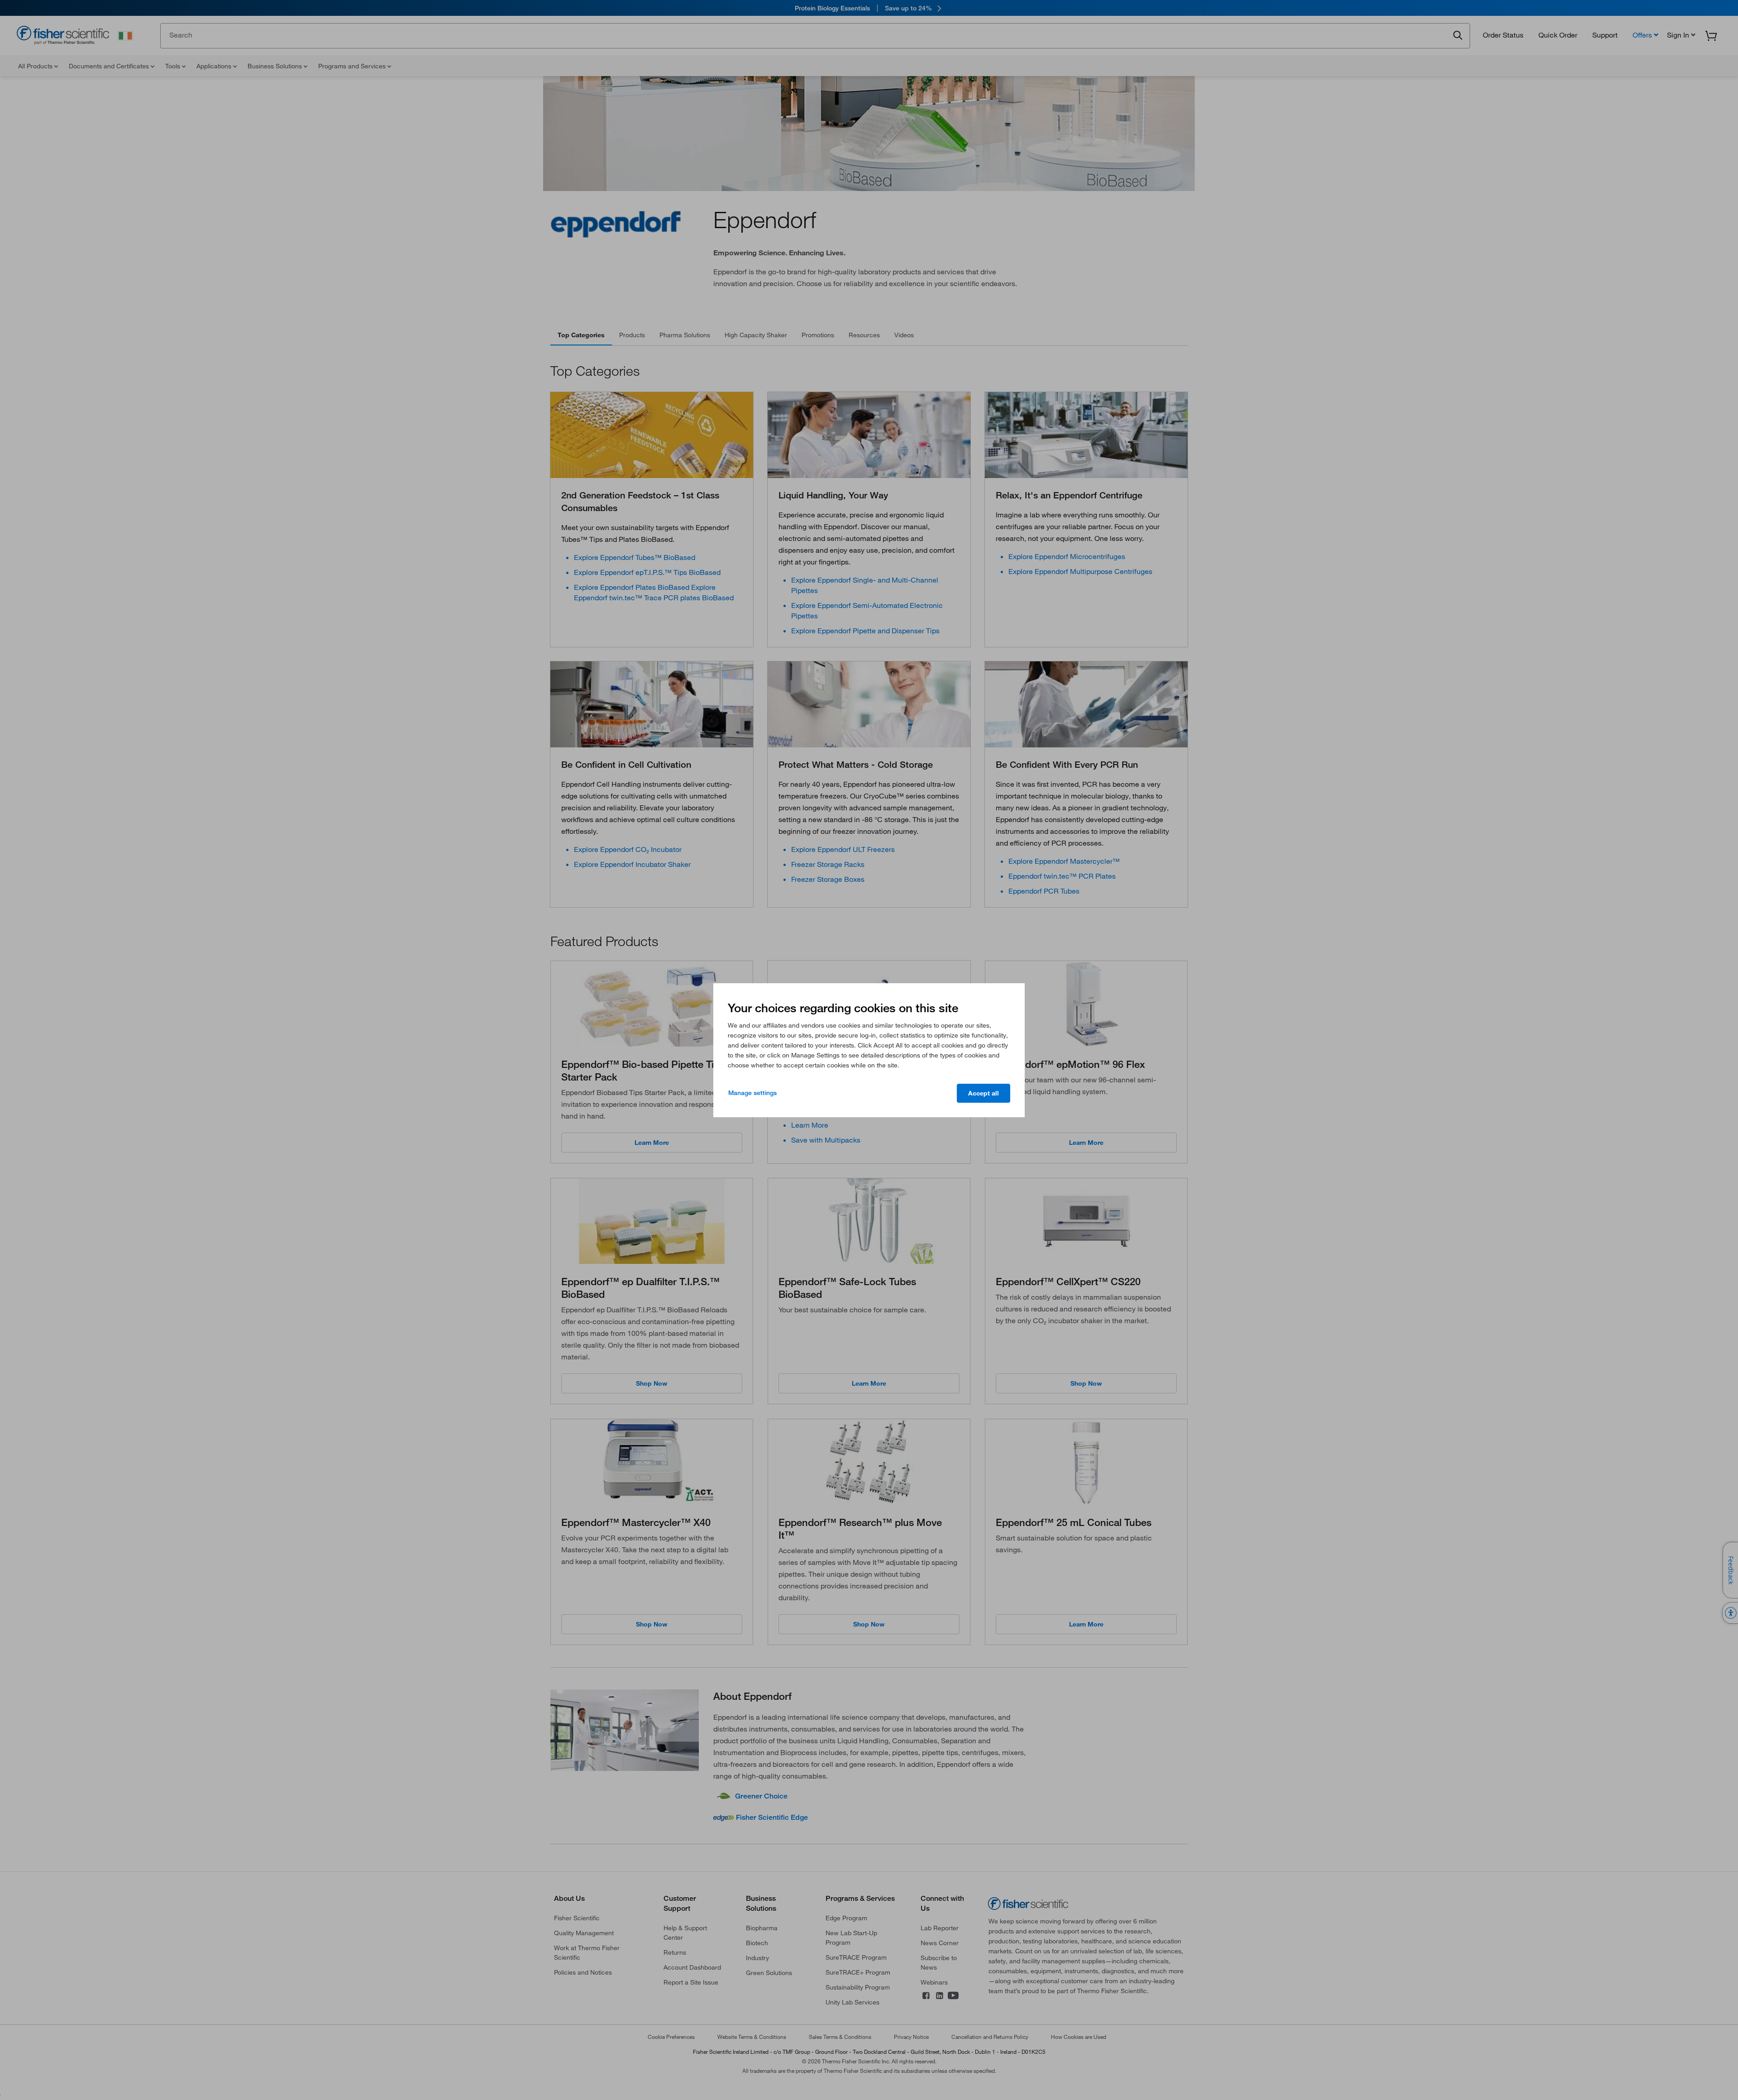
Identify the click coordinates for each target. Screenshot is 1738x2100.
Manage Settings (752, 1093)
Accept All (984, 1093)
